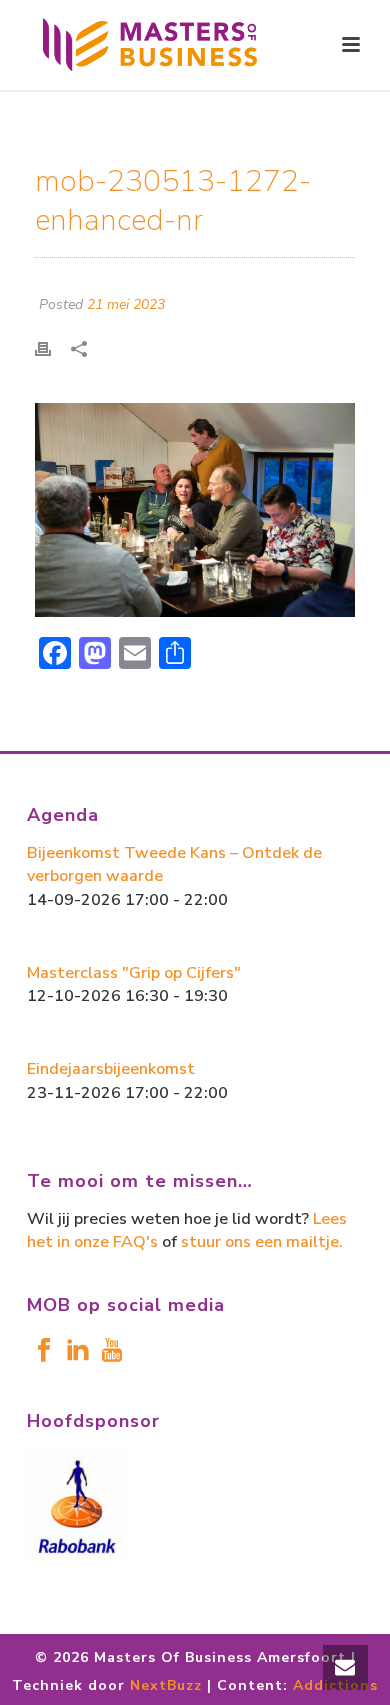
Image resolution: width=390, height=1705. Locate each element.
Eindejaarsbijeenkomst (111, 1069)
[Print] (53, 347)
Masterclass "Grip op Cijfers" (134, 973)
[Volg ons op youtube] (112, 1351)
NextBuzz (166, 1685)
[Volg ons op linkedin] (78, 1351)
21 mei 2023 (126, 304)
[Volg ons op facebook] (44, 1351)
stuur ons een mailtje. (262, 1242)
